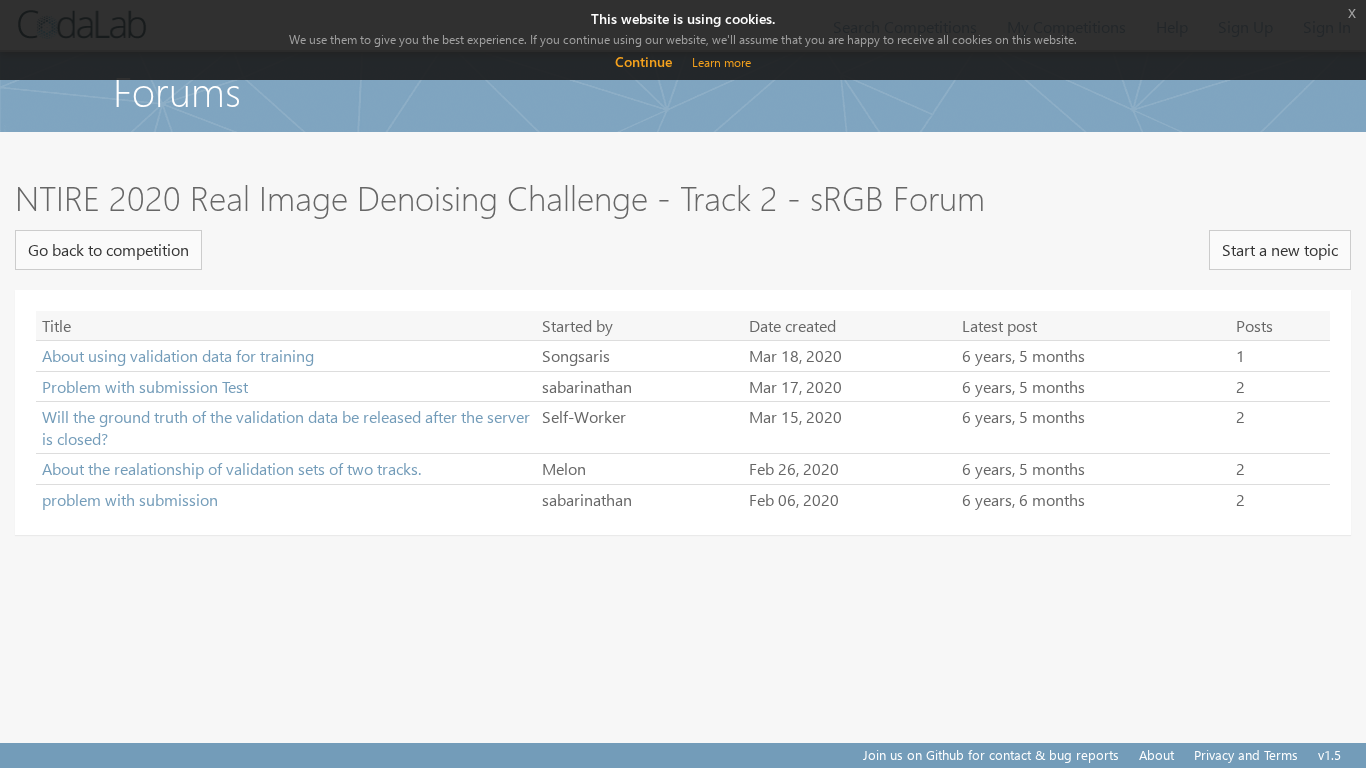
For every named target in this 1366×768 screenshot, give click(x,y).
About (1156, 754)
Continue (643, 61)
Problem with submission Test (145, 386)
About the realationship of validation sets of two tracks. (231, 468)
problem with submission (130, 499)
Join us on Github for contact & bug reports (991, 754)
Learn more (721, 62)
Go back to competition (108, 249)
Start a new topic (1280, 249)
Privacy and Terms (1246, 754)
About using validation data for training (178, 355)
